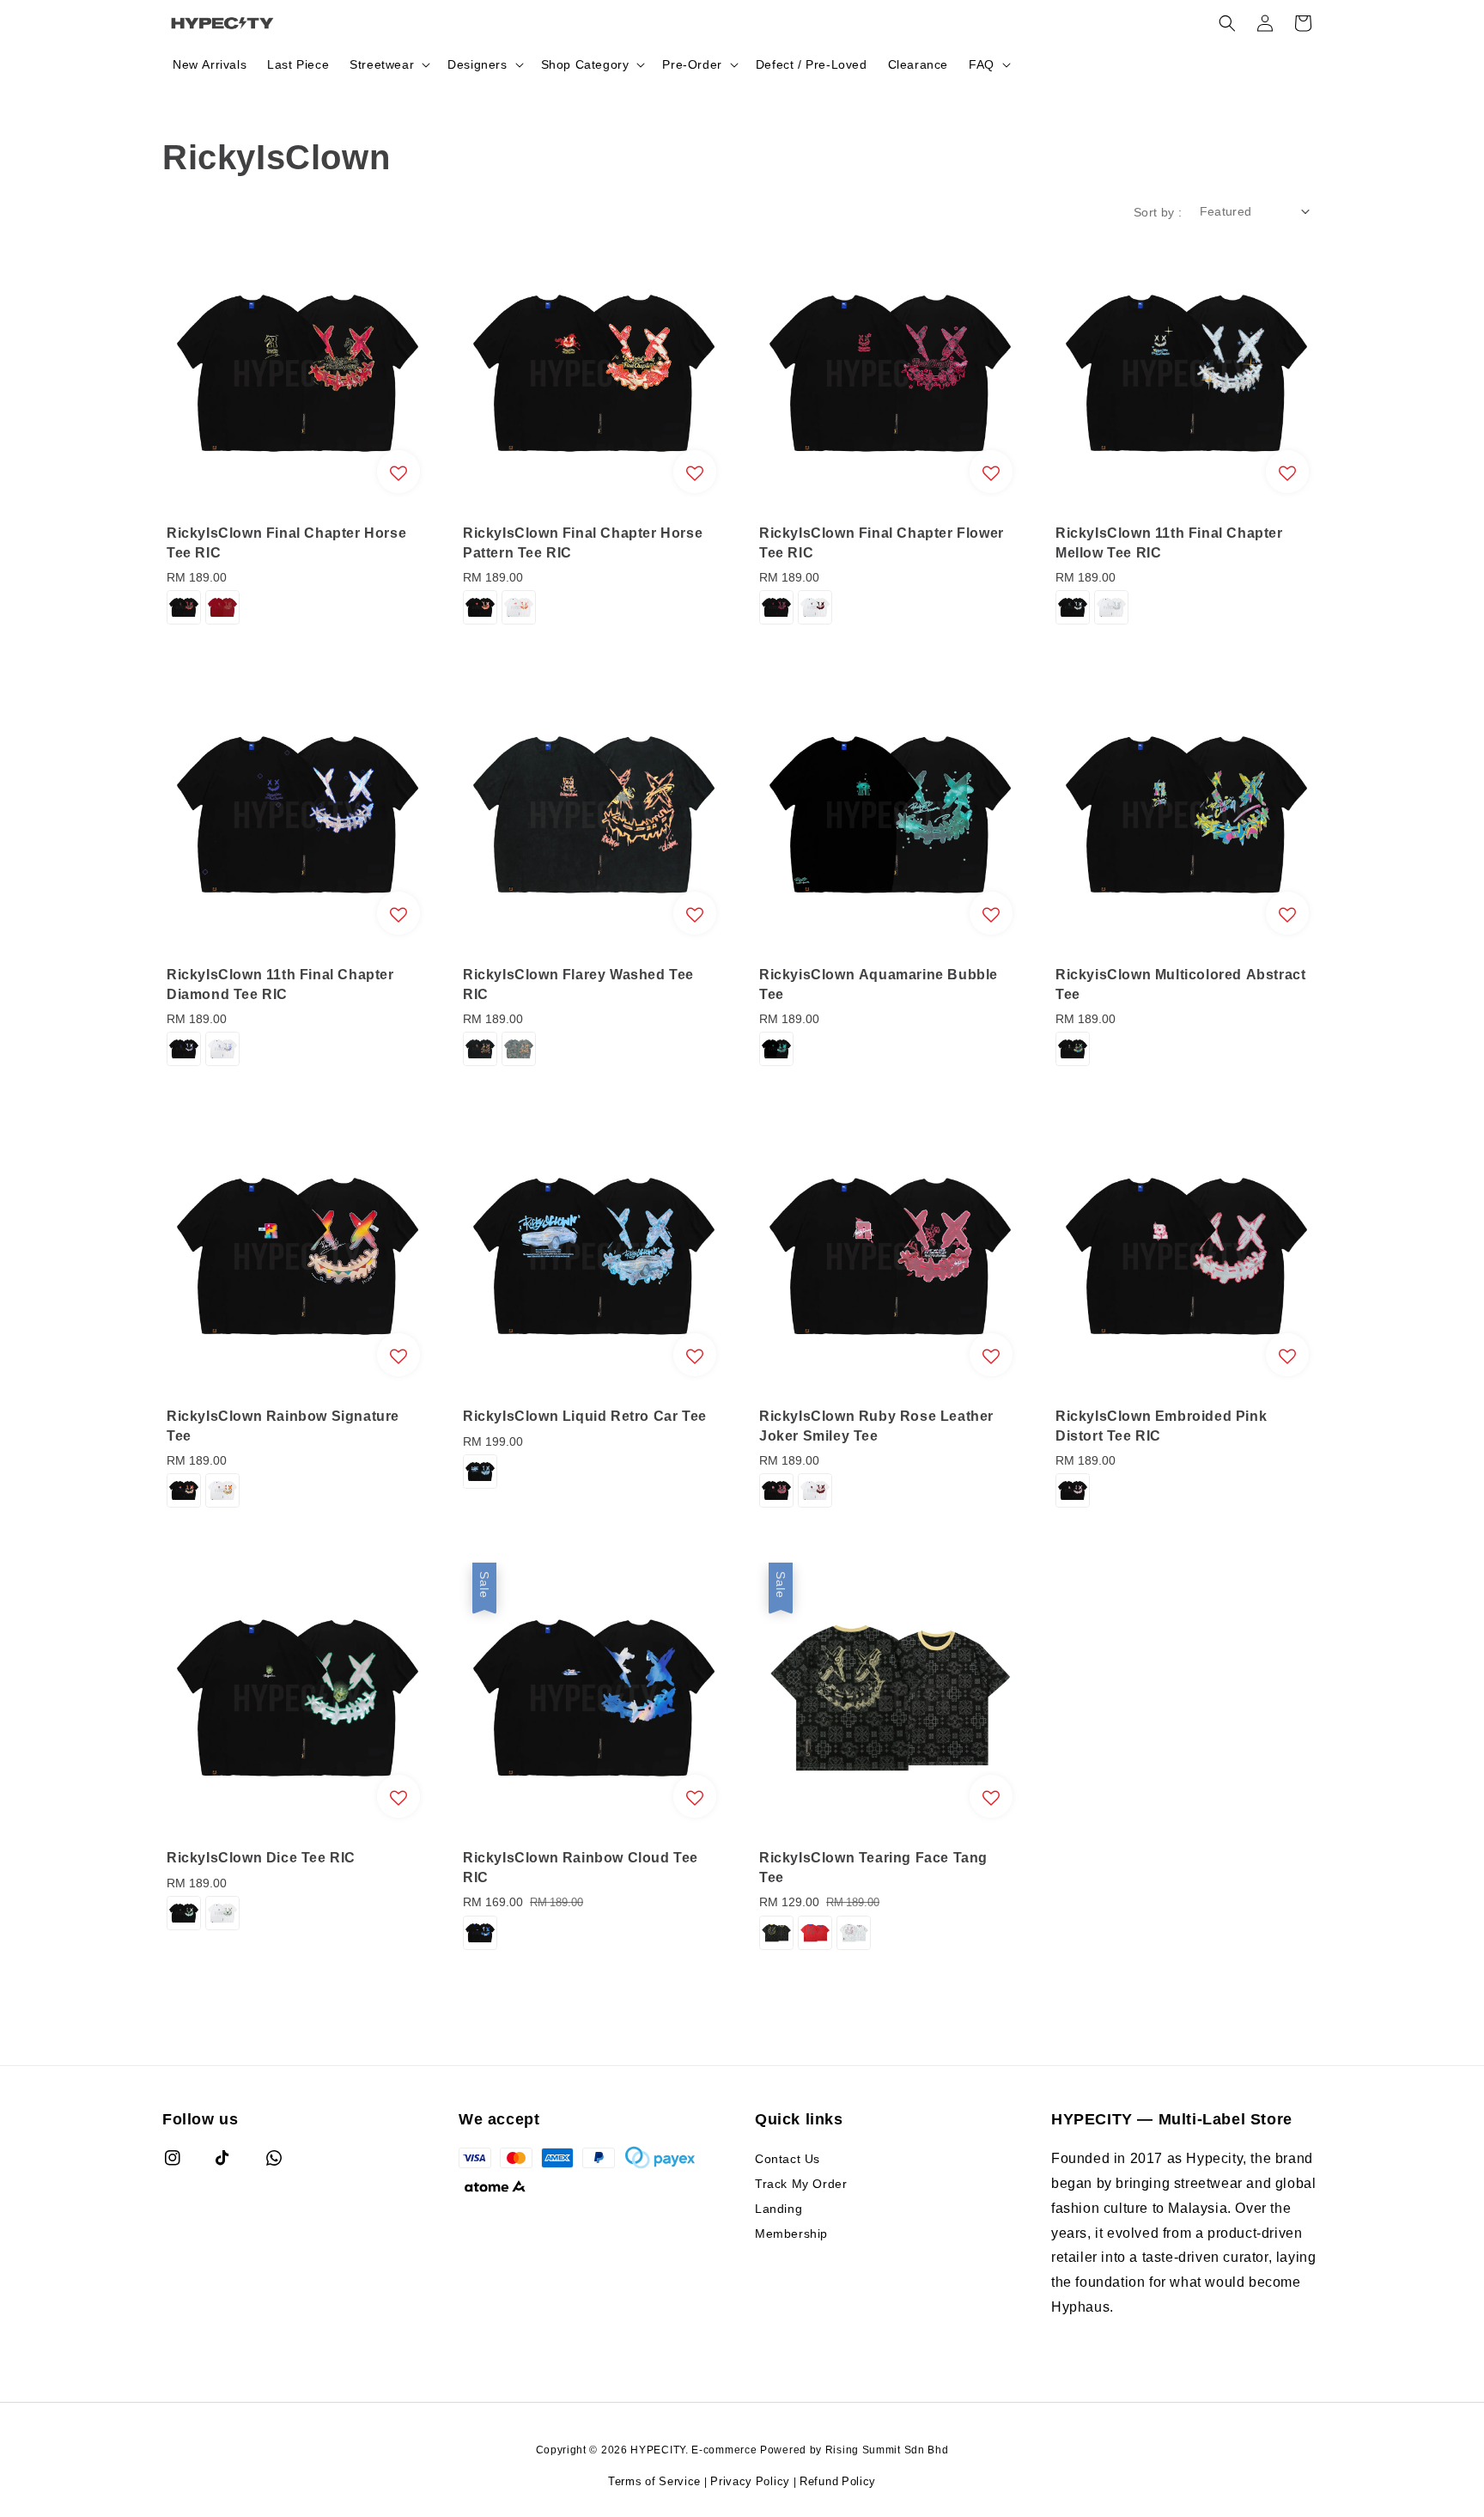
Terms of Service (654, 2481)
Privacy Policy (750, 2481)
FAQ (982, 64)
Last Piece (298, 64)
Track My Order (801, 2183)
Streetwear (382, 64)
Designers (477, 64)
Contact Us (788, 2159)
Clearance (918, 64)
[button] (1227, 23)
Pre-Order (692, 64)
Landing (778, 2208)
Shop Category (585, 64)
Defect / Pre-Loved (812, 64)
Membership (791, 2233)
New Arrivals (210, 64)
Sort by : (1158, 212)
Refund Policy (838, 2481)
